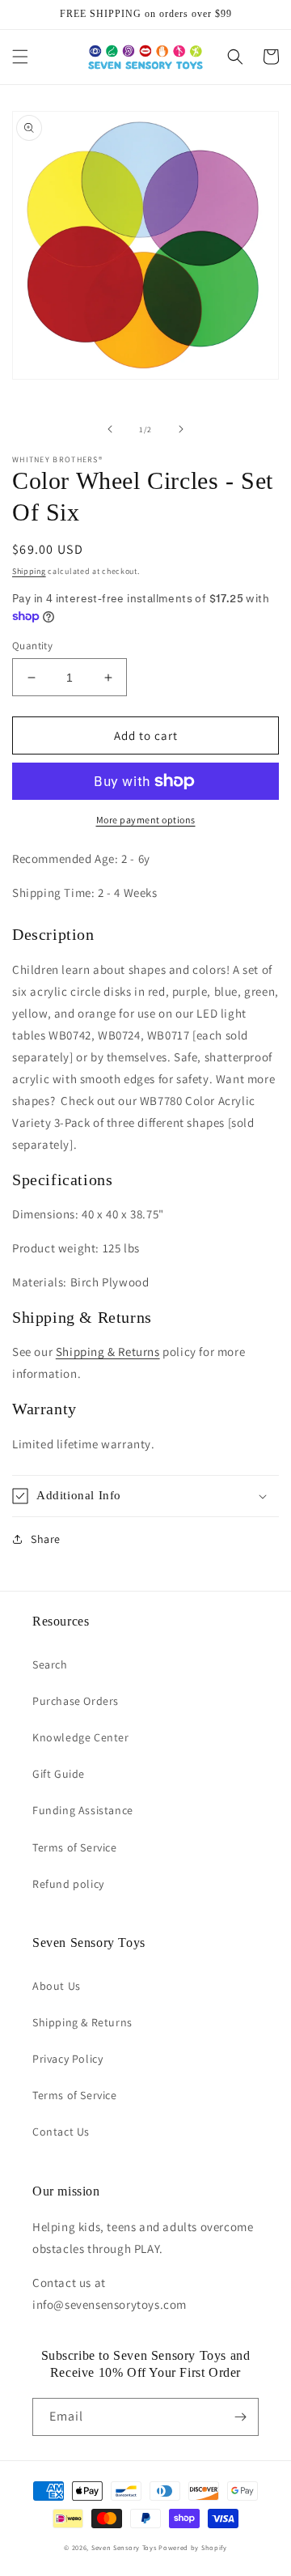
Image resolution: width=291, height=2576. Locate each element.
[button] (20, 57)
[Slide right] (181, 429)
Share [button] (46, 1539)
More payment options (146, 820)
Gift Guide (59, 1774)
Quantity (32, 646)
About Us (57, 1986)
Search (50, 1664)
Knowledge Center (81, 1737)
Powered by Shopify (193, 2547)
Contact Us (61, 2132)
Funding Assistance (83, 1810)
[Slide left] (110, 429)
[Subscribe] (240, 2417)
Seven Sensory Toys (124, 2547)
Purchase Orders (76, 1701)
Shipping (29, 571)
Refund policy (68, 1884)
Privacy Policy (67, 2059)
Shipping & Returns (108, 1352)
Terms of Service (75, 1847)
